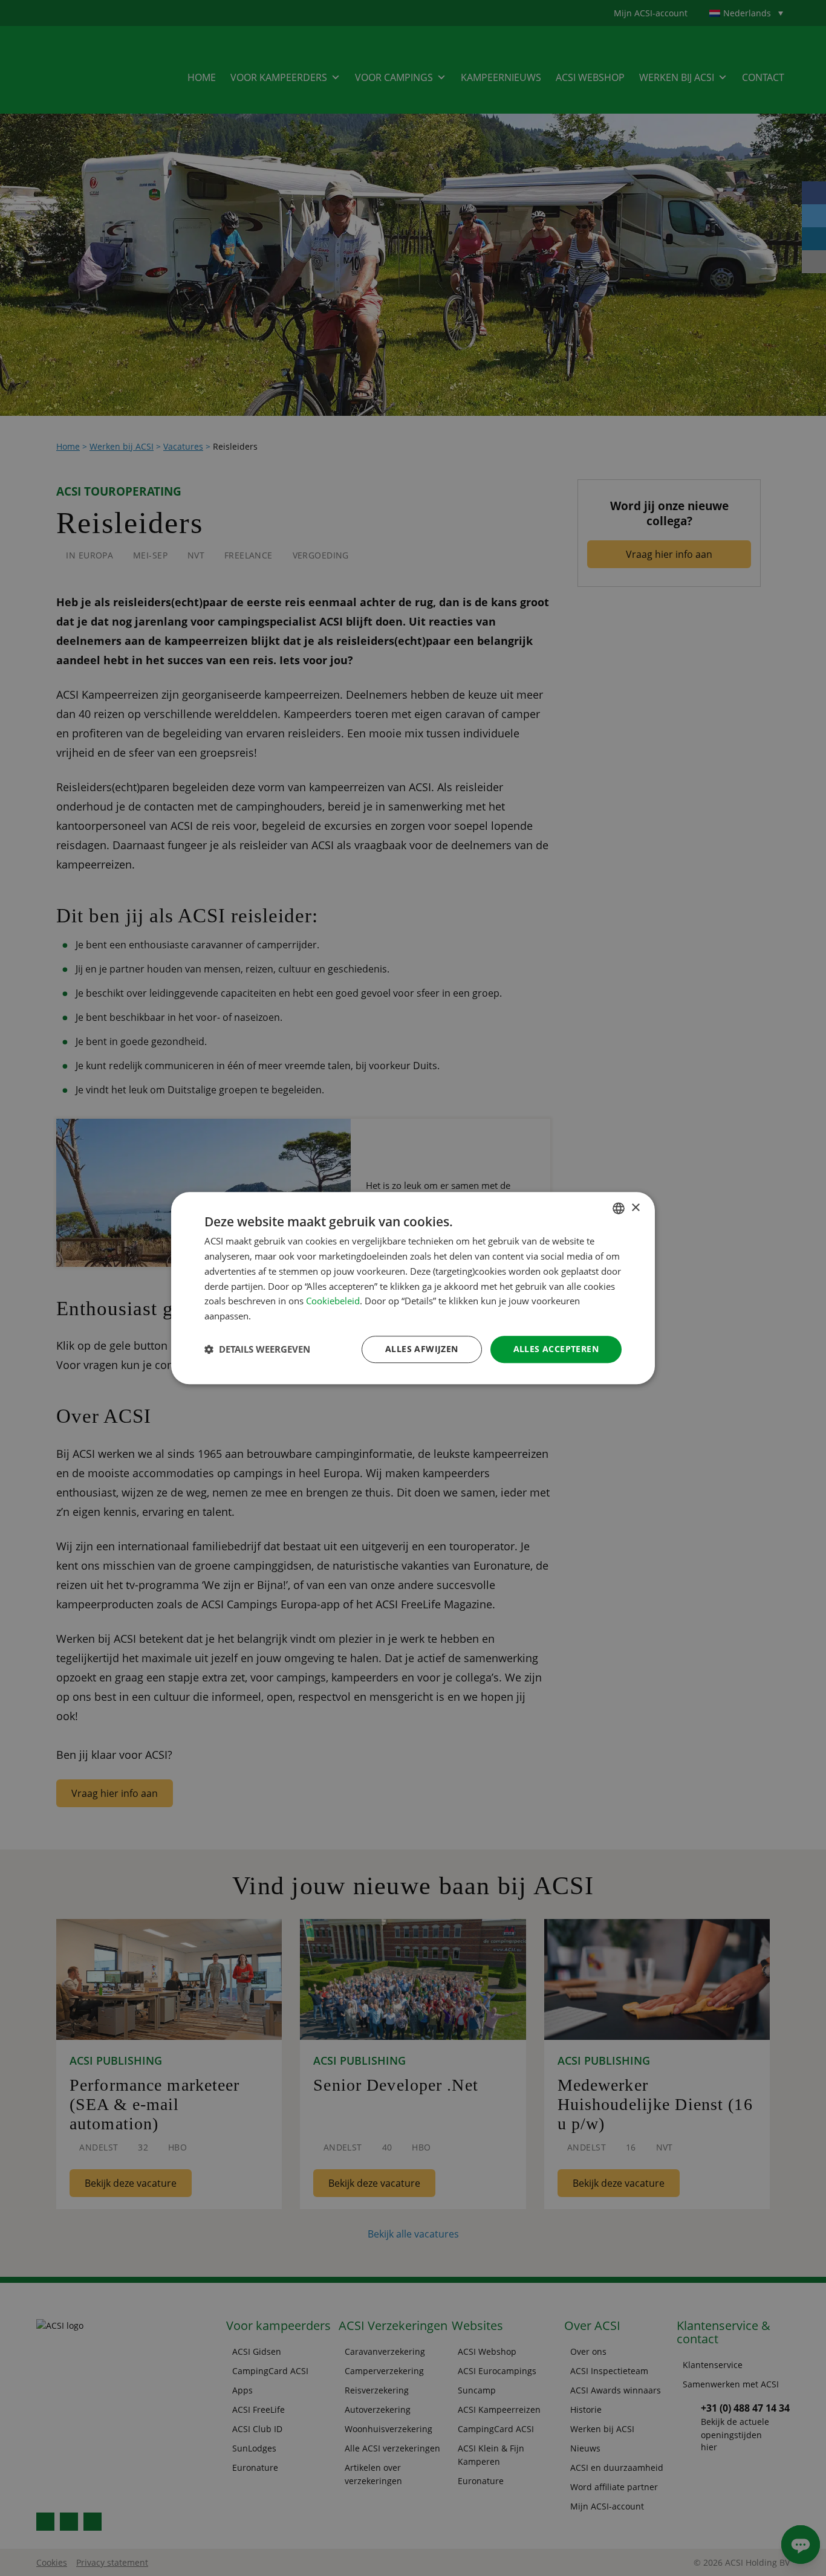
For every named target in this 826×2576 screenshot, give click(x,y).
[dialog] (413, 1288)
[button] (257, 1349)
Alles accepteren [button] (556, 1349)
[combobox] (619, 1208)
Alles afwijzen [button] (422, 1349)
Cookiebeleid (333, 1301)
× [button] (635, 1208)
